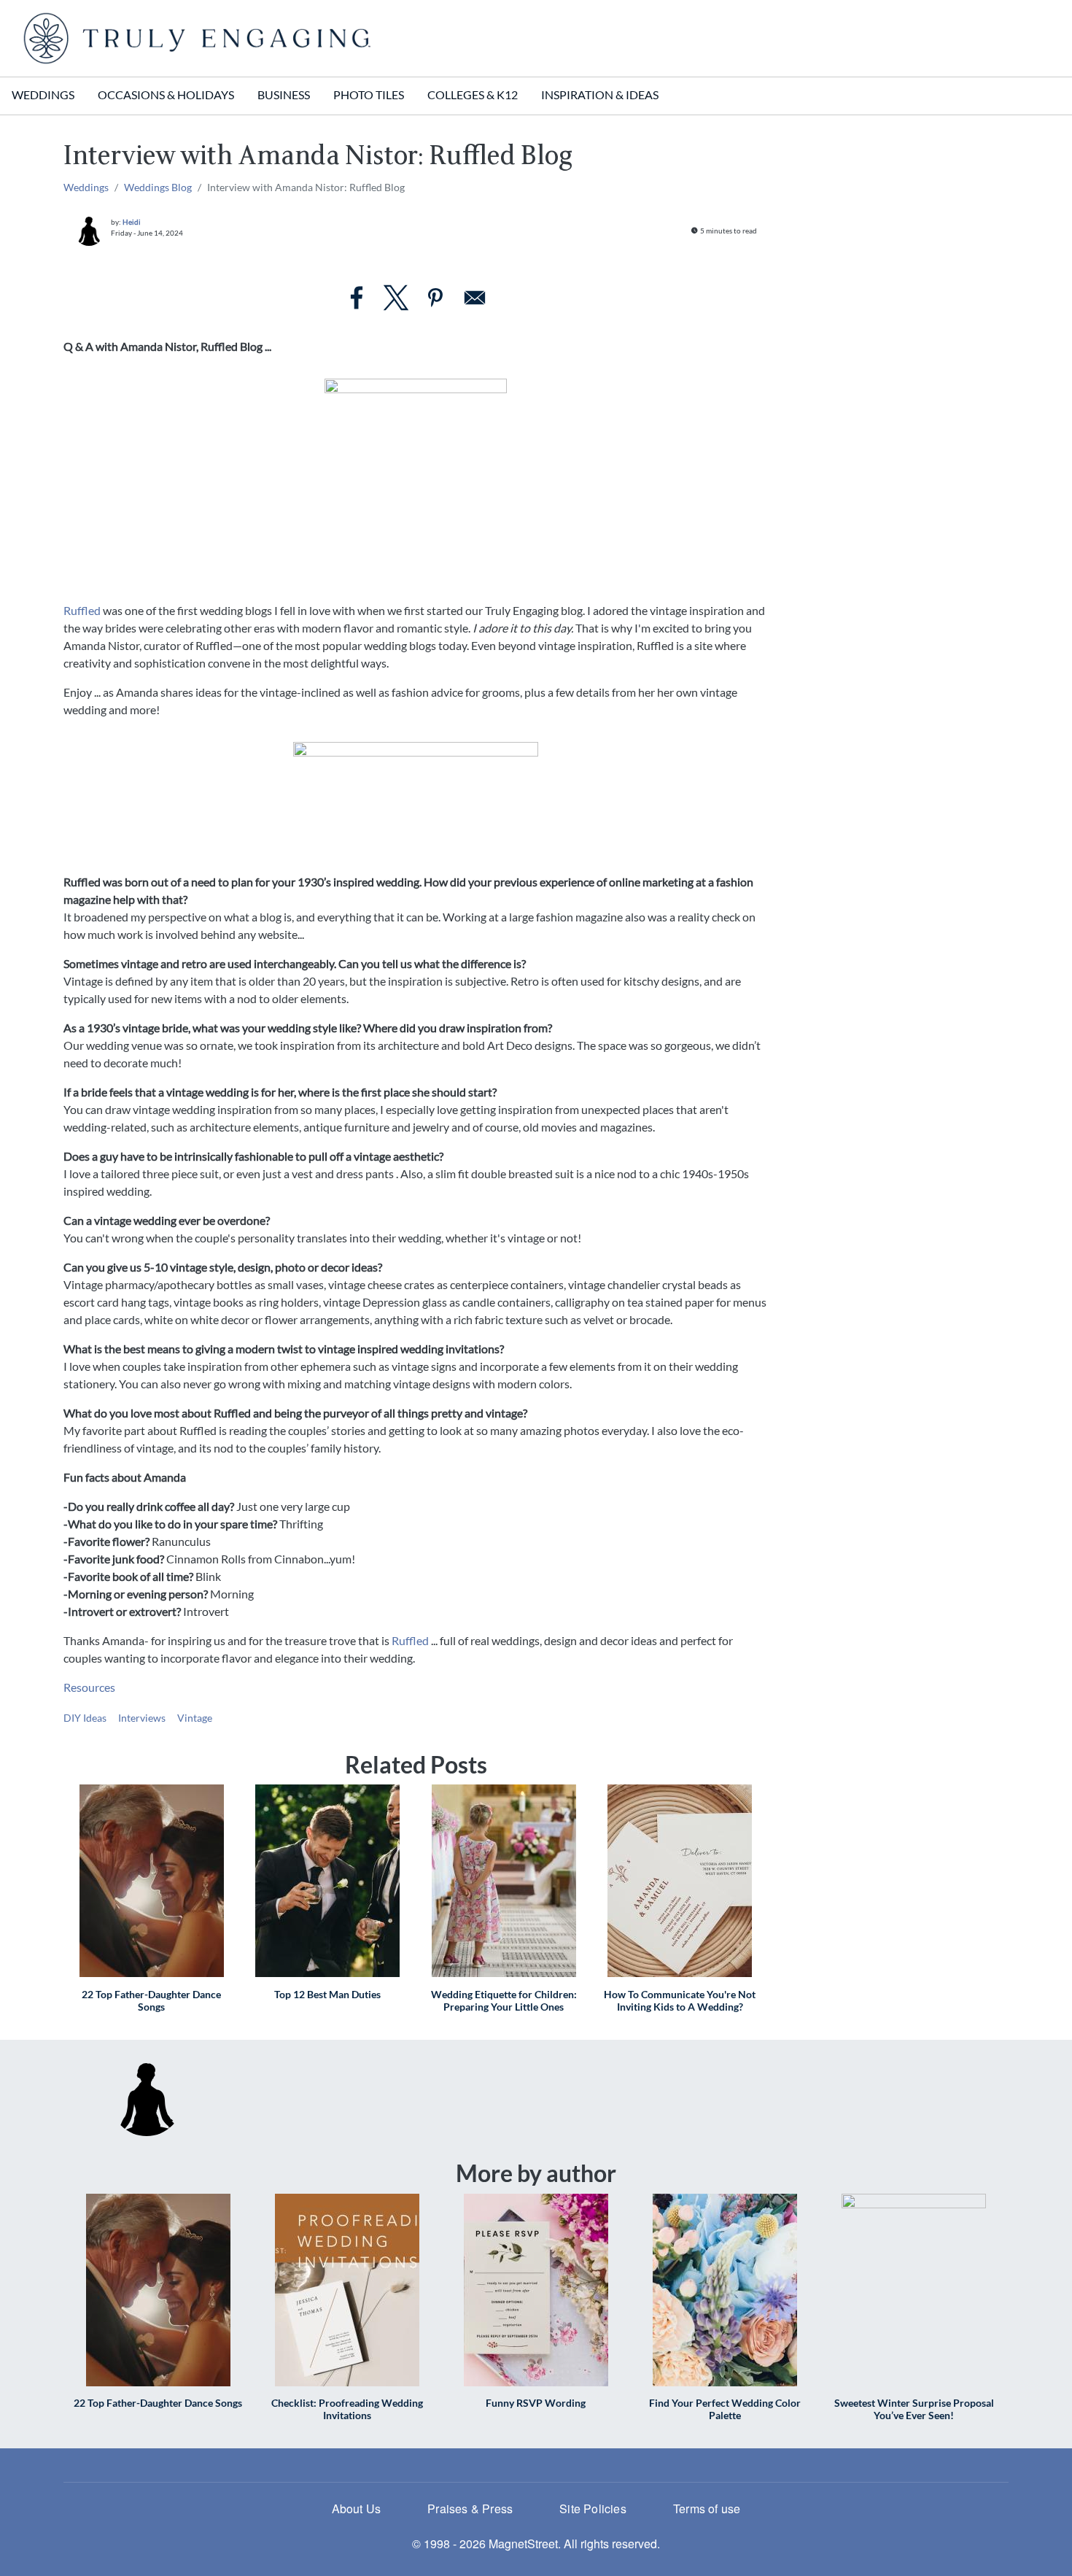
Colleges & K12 (473, 94)
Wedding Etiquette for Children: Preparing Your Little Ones (504, 2000)
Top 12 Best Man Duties (327, 1994)
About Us (357, 2509)
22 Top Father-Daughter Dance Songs (151, 2000)
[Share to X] (396, 298)
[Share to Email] (475, 298)
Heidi (132, 222)
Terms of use (707, 2509)
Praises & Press (470, 2509)
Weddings (43, 94)
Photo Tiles (369, 94)
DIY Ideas (85, 1718)
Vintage (195, 1718)
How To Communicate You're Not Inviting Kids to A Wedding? (680, 2000)
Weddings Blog (158, 187)
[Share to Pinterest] (435, 298)
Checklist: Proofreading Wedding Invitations (347, 2409)
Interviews (142, 1718)
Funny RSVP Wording (536, 2403)
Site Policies (593, 2509)
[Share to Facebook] (357, 298)
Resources (89, 1687)
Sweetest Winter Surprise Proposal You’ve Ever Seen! (914, 2409)
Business (284, 94)
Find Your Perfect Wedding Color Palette (725, 2409)
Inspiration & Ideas (600, 94)
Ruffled (82, 610)
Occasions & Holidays (166, 94)
